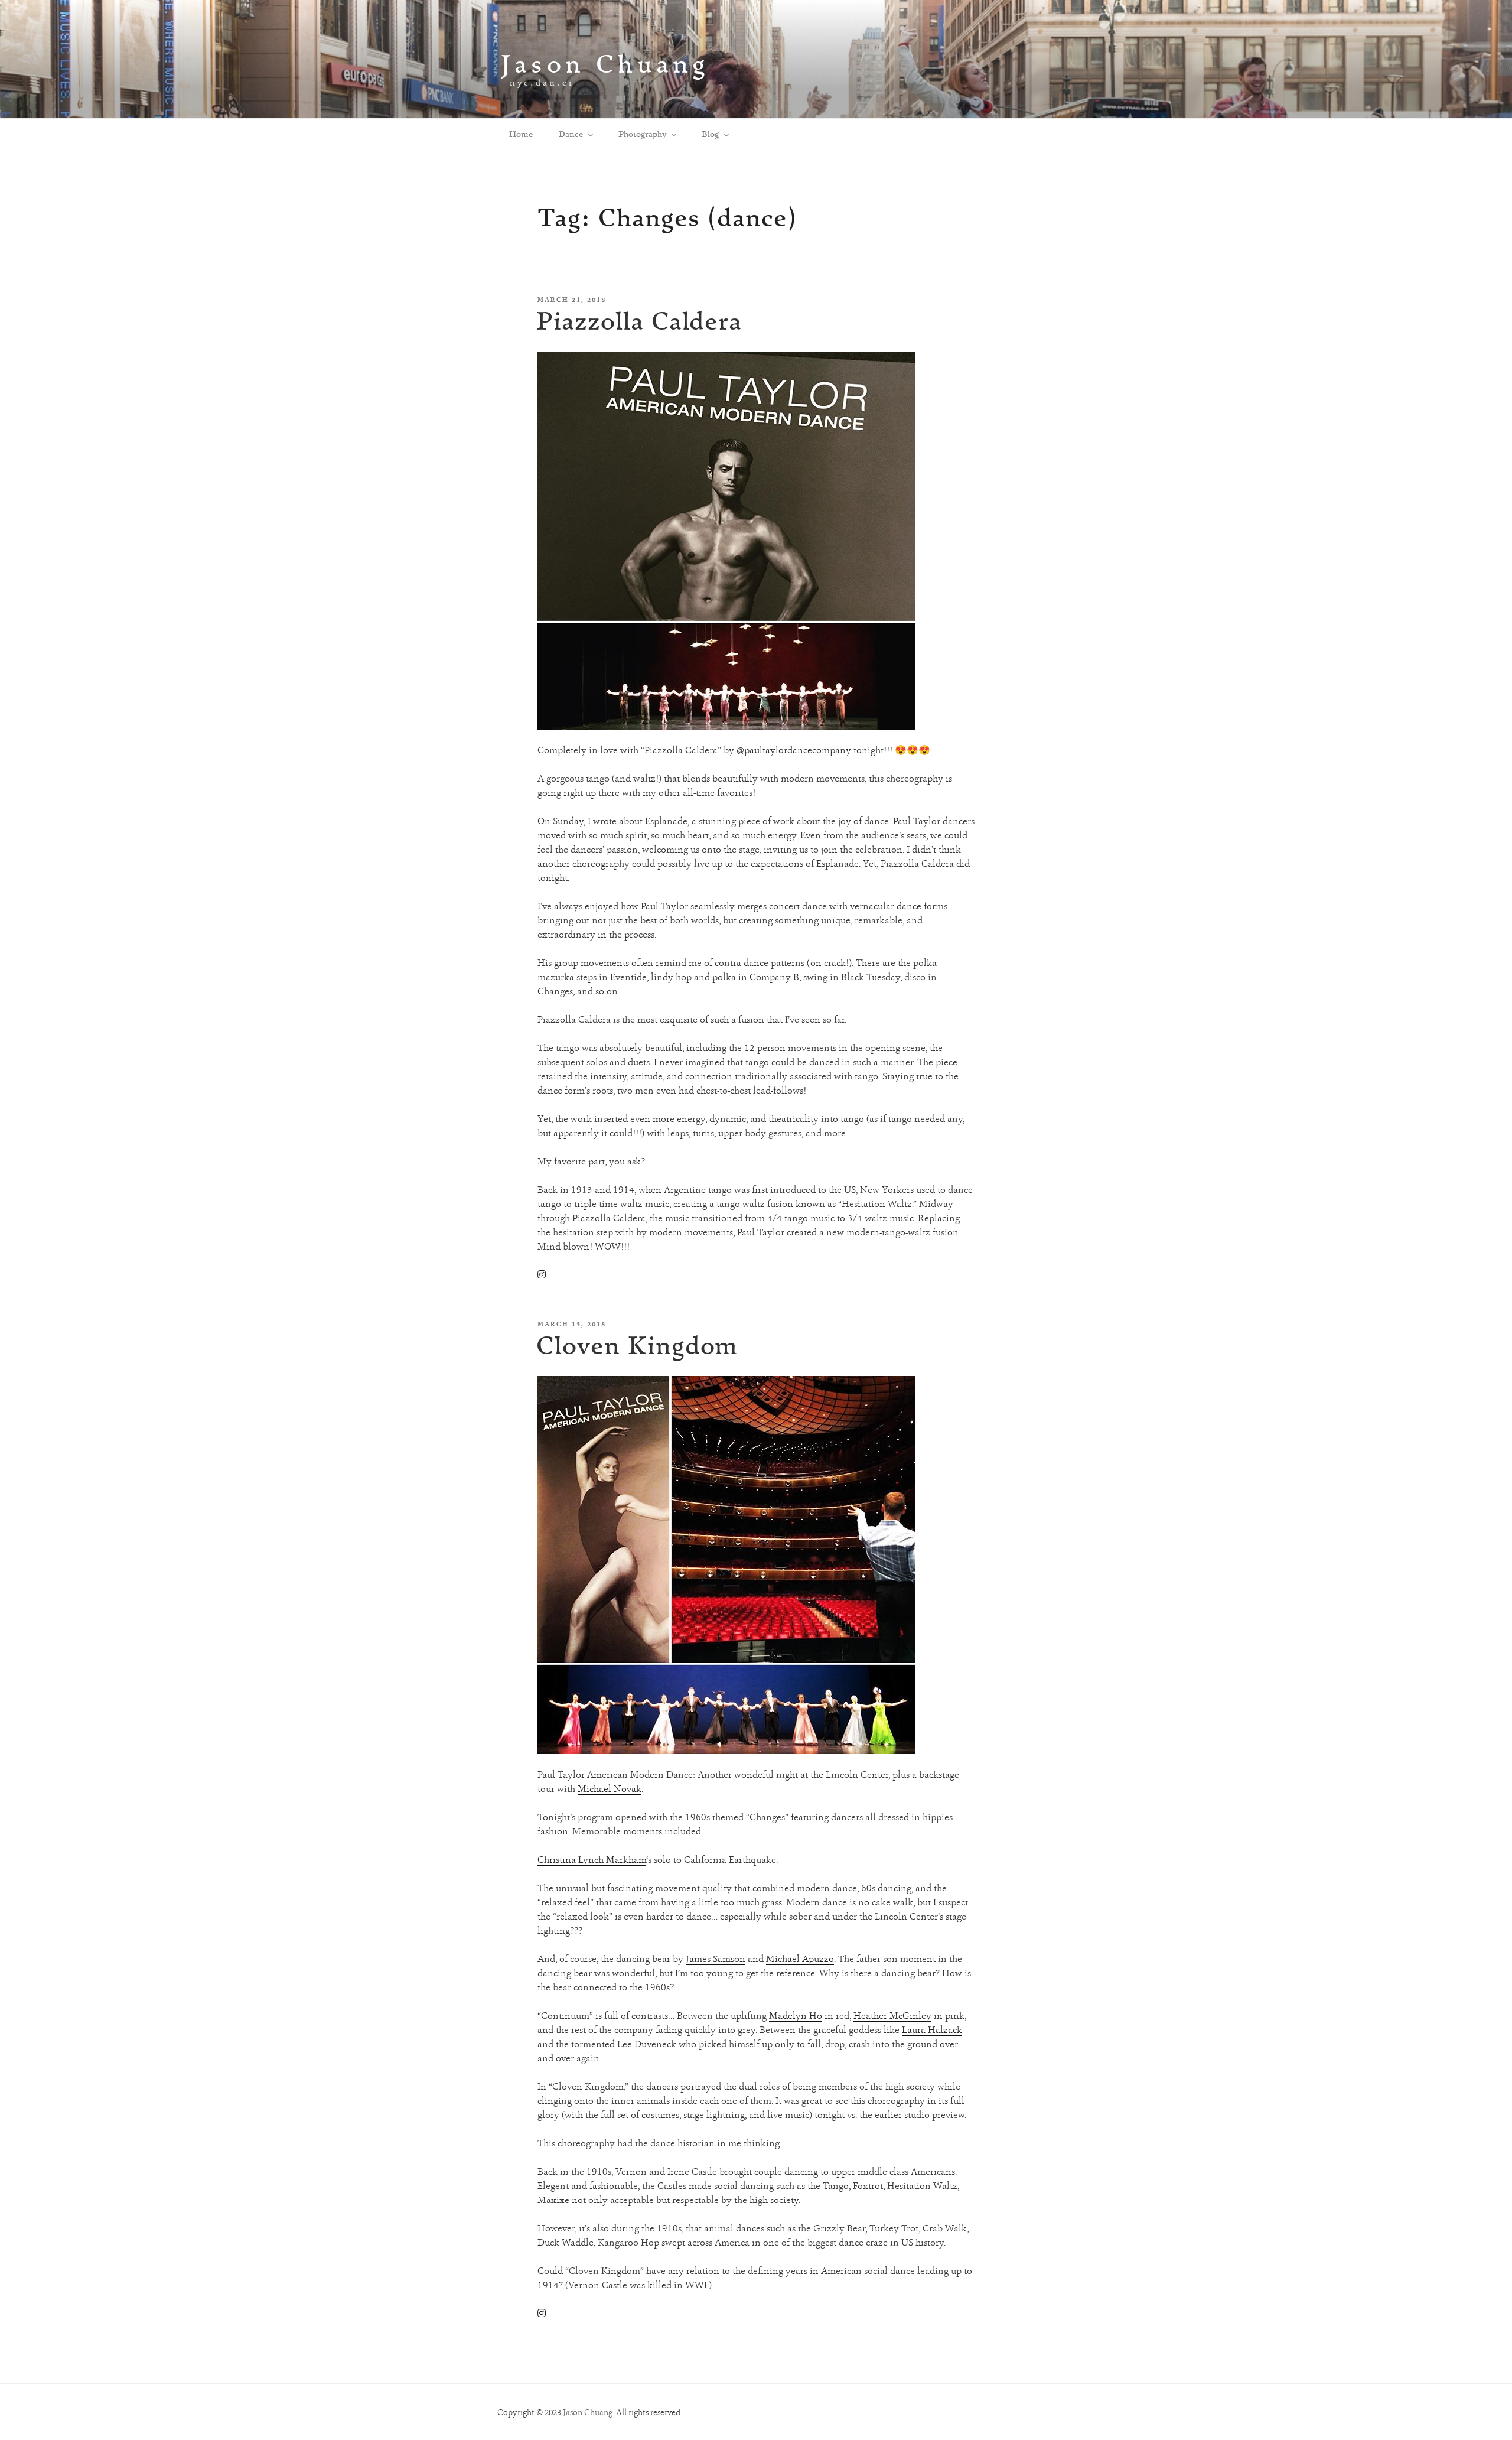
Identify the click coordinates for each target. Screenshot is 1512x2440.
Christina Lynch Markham (592, 1860)
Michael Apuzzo (800, 1959)
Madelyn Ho (796, 2016)
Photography (642, 134)
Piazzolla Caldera (639, 321)
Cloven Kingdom (637, 1345)
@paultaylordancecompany (794, 750)
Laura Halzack (932, 2030)
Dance (571, 134)
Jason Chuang (605, 64)
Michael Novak (610, 1789)
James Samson (716, 1959)
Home (521, 134)
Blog (710, 134)
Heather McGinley (892, 2016)
